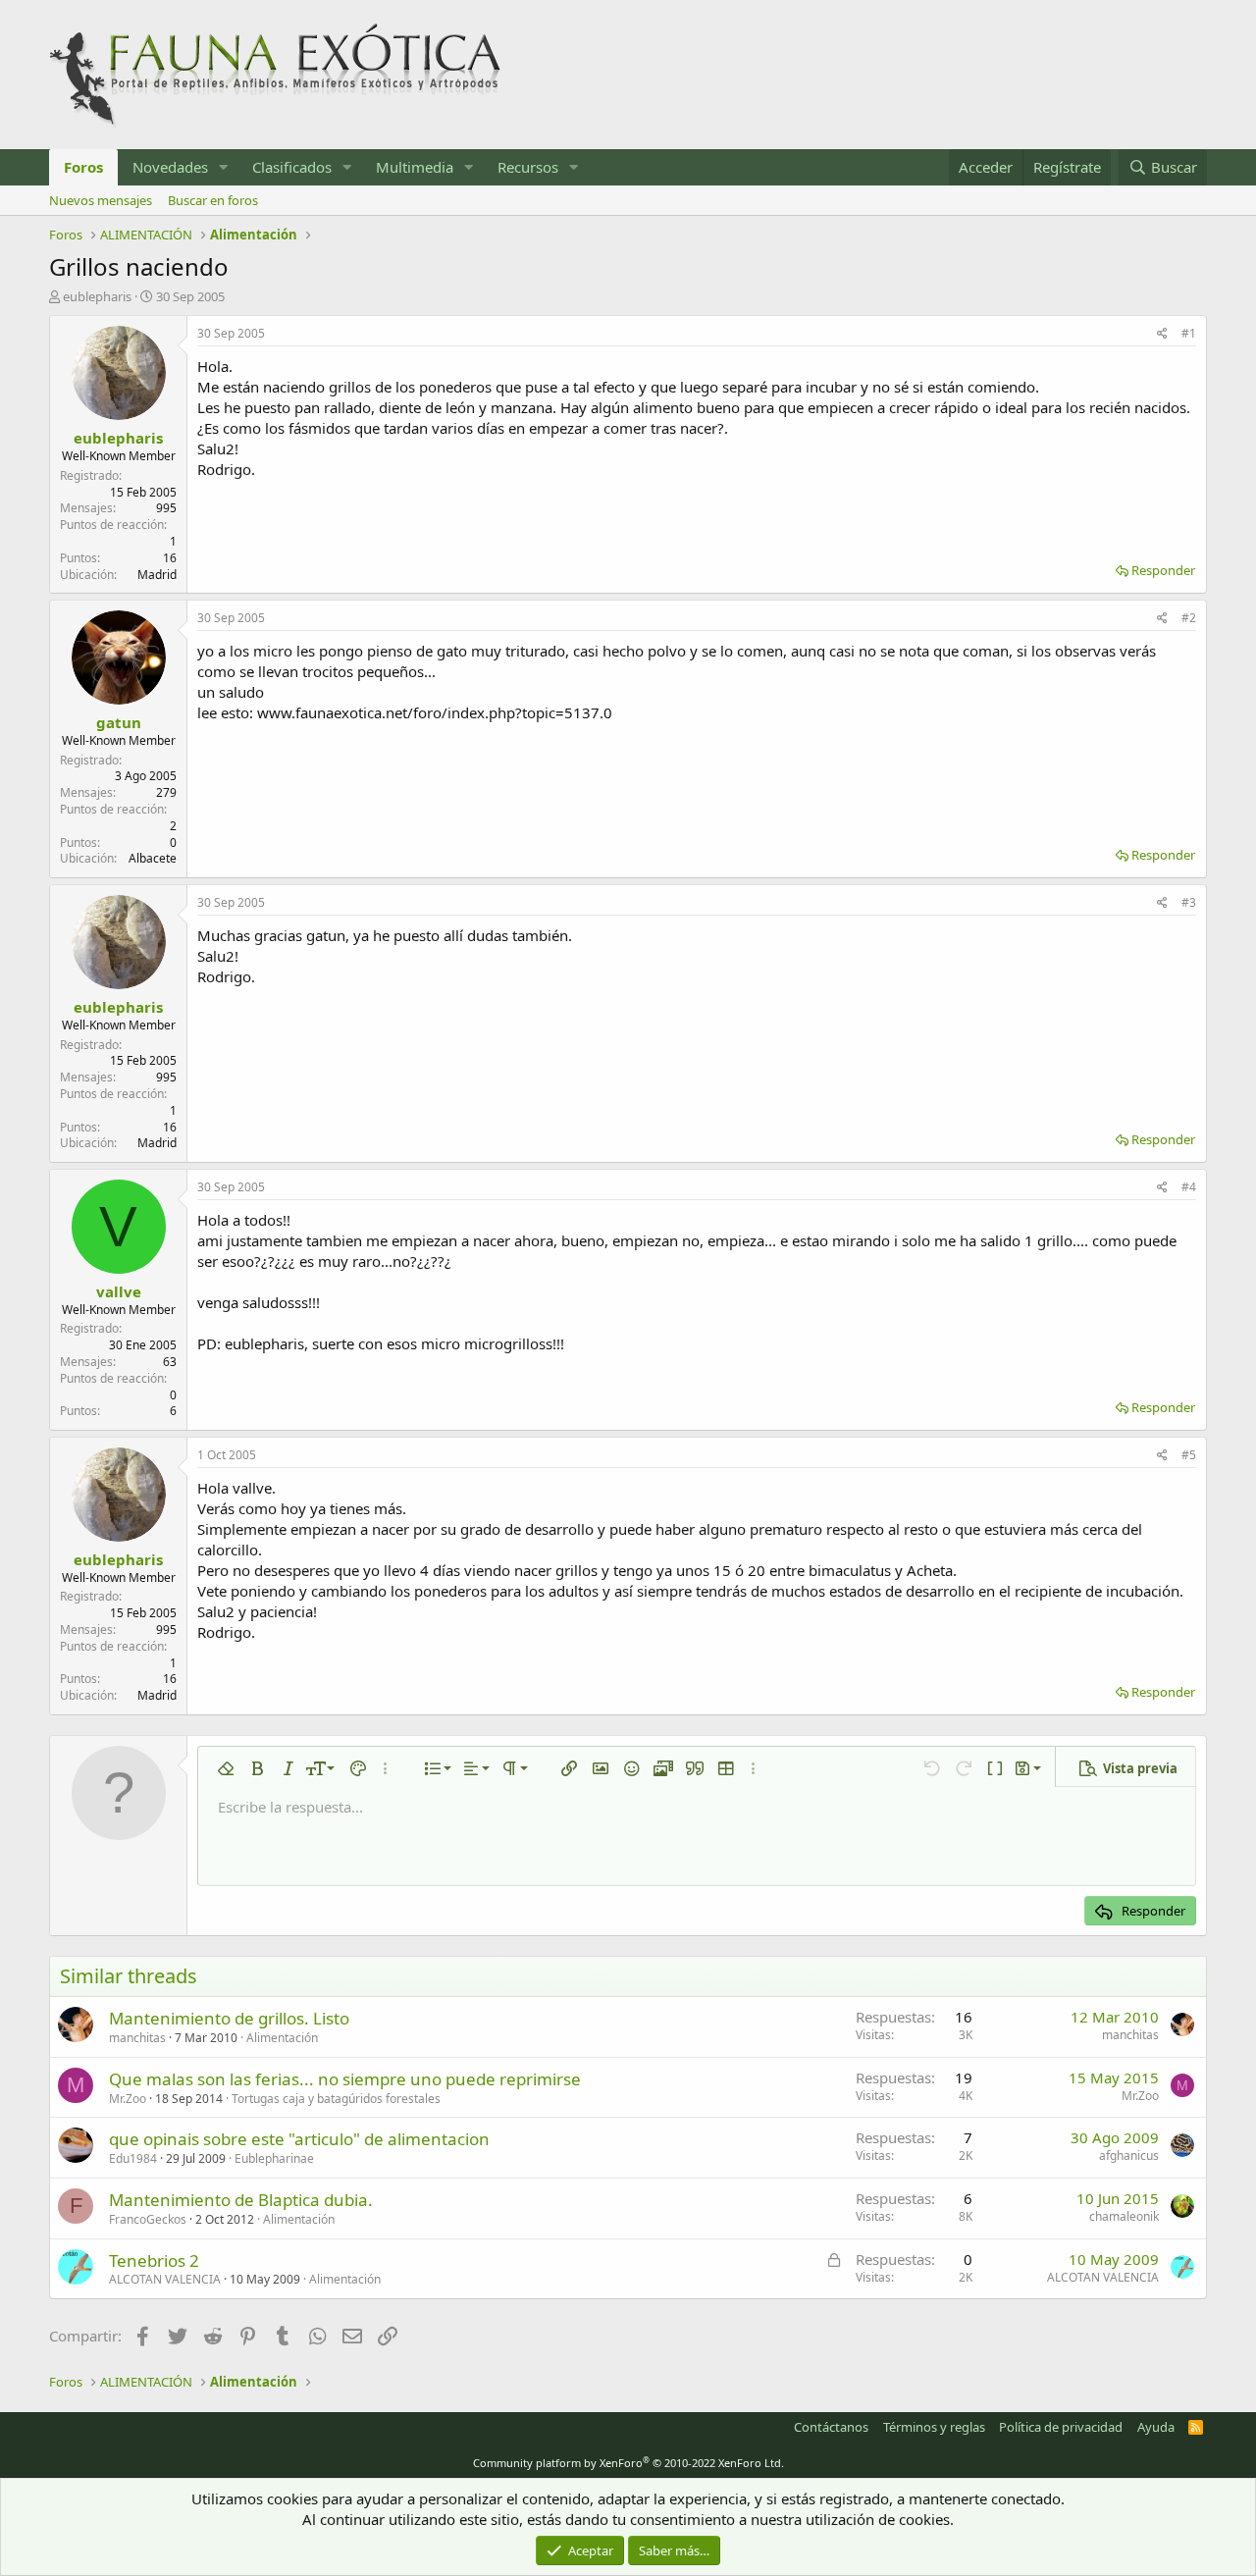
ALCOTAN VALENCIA (165, 2279)
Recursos (528, 167)
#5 (1189, 1455)
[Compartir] (1162, 334)
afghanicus (1129, 2155)
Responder (1163, 570)
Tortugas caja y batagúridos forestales (336, 2099)
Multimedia (415, 167)
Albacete (153, 858)
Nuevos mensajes (101, 200)
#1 (1189, 333)
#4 (1189, 1187)
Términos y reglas (934, 2427)
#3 (1189, 902)
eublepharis (97, 296)
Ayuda (1156, 2427)
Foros (83, 167)
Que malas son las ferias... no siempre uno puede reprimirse (345, 2079)
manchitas (137, 2038)
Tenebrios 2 (154, 2261)
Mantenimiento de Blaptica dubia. (241, 2200)
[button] (224, 167)
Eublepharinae (274, 2158)
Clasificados (292, 167)
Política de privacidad (1061, 2427)
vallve (119, 1291)
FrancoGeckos (148, 2219)
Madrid (157, 575)
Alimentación (282, 2038)
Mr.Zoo (128, 2099)
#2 (1189, 618)
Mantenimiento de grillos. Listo (229, 2018)
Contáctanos (831, 2427)
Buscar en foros (213, 200)
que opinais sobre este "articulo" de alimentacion (299, 2139)
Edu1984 (133, 2158)
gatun (119, 722)
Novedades (170, 167)
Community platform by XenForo (628, 2463)
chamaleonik (1124, 2216)
